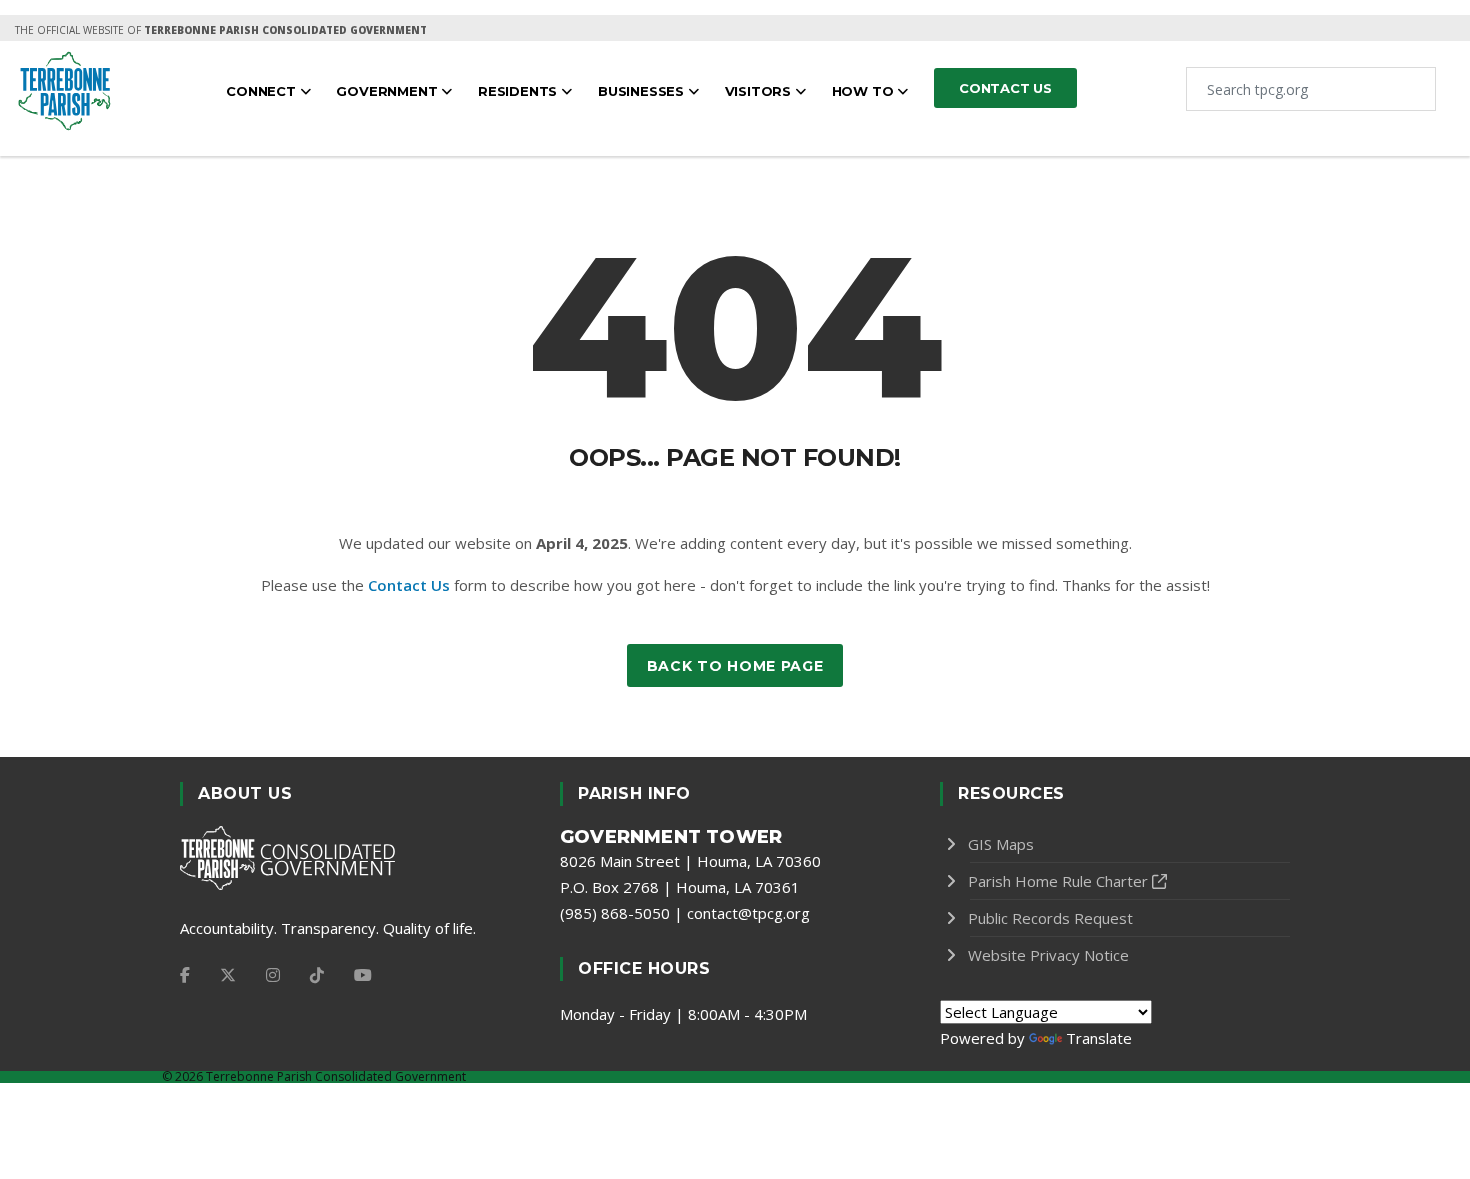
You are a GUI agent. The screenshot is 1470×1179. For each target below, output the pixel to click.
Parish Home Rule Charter (1058, 881)
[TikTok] (317, 975)
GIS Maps (1001, 844)
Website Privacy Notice (1048, 955)
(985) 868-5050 (615, 913)
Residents (519, 91)
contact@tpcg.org (748, 913)
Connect (262, 91)
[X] (228, 975)
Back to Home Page (735, 666)
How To (865, 91)
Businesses (643, 91)
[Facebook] (185, 975)
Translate (1099, 1038)
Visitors (760, 91)
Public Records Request (1050, 918)
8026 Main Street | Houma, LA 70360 (690, 861)
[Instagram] (273, 975)
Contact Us (409, 585)
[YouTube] (363, 975)
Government (388, 91)
